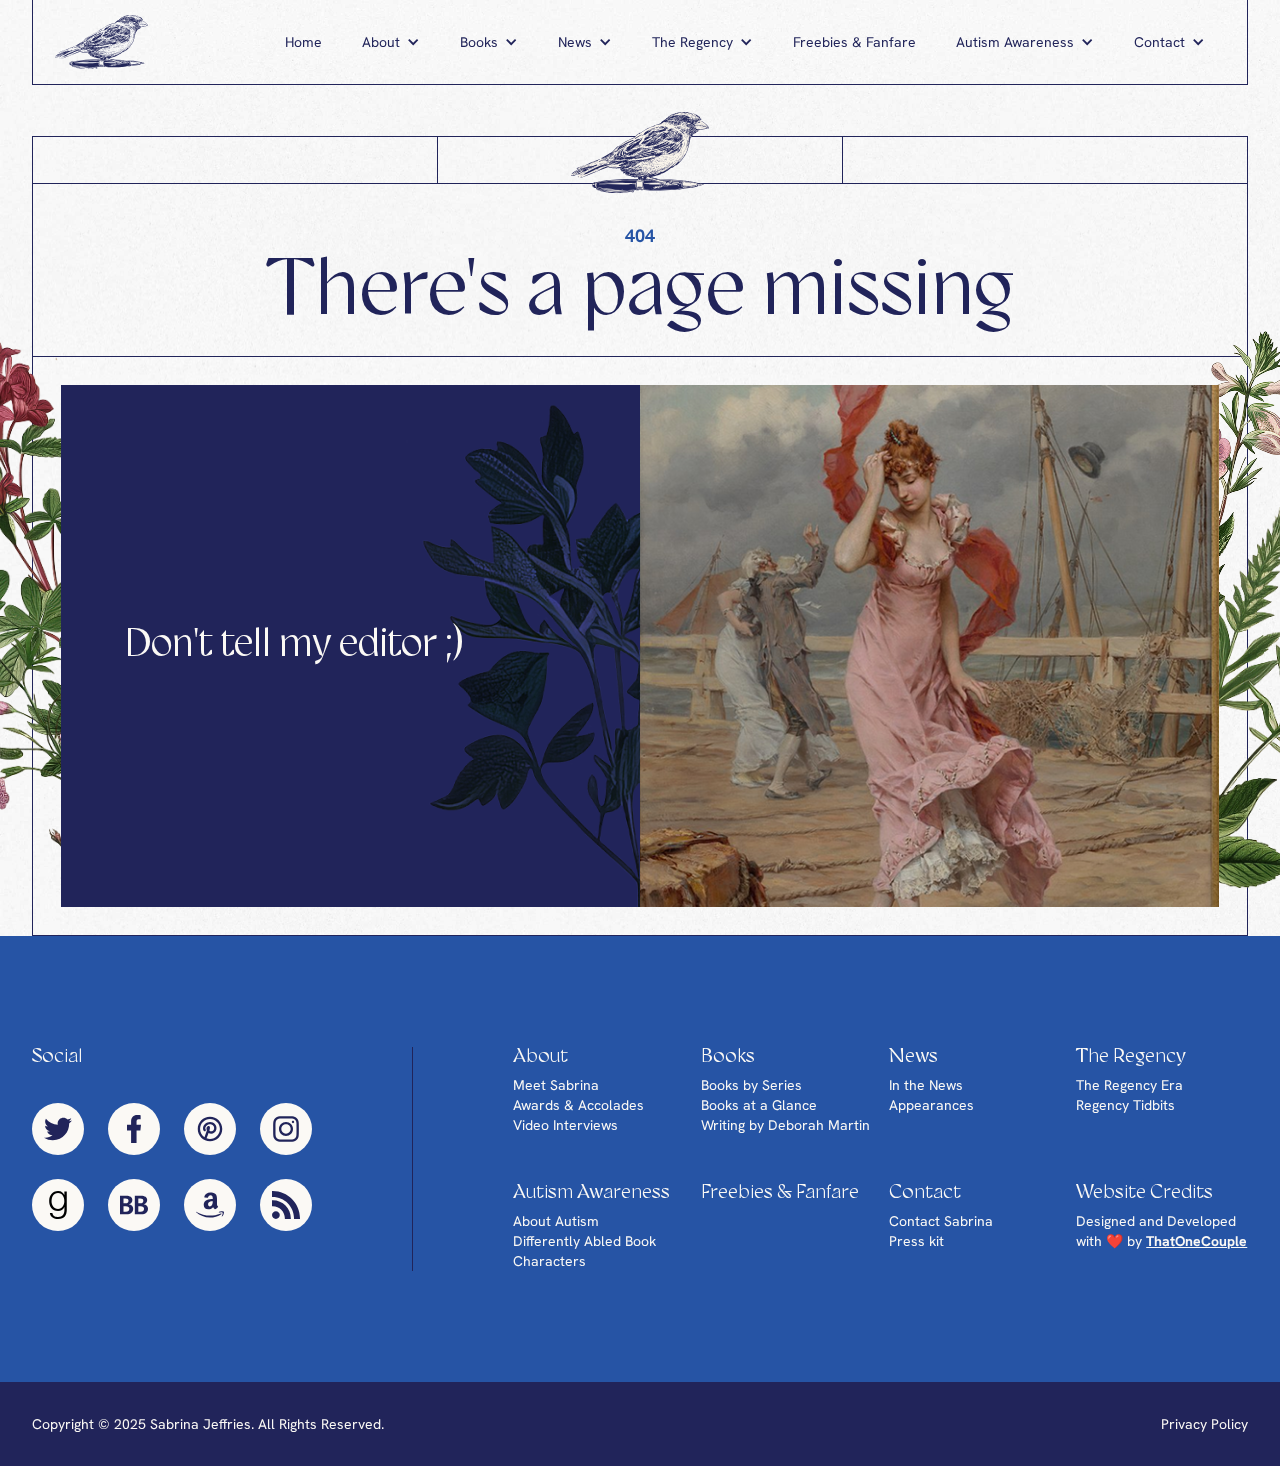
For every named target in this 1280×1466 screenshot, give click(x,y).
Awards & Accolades (578, 1105)
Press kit (916, 1241)
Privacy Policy (1204, 1424)
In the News (926, 1085)
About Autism (556, 1221)
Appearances (931, 1105)
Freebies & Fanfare (854, 42)
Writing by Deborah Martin (785, 1125)
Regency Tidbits (1125, 1105)
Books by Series (751, 1085)
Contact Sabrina (941, 1221)
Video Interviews (565, 1125)
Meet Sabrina (556, 1085)
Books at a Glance (759, 1105)
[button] (391, 42)
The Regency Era (1129, 1085)
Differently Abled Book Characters (584, 1251)
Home (303, 42)
